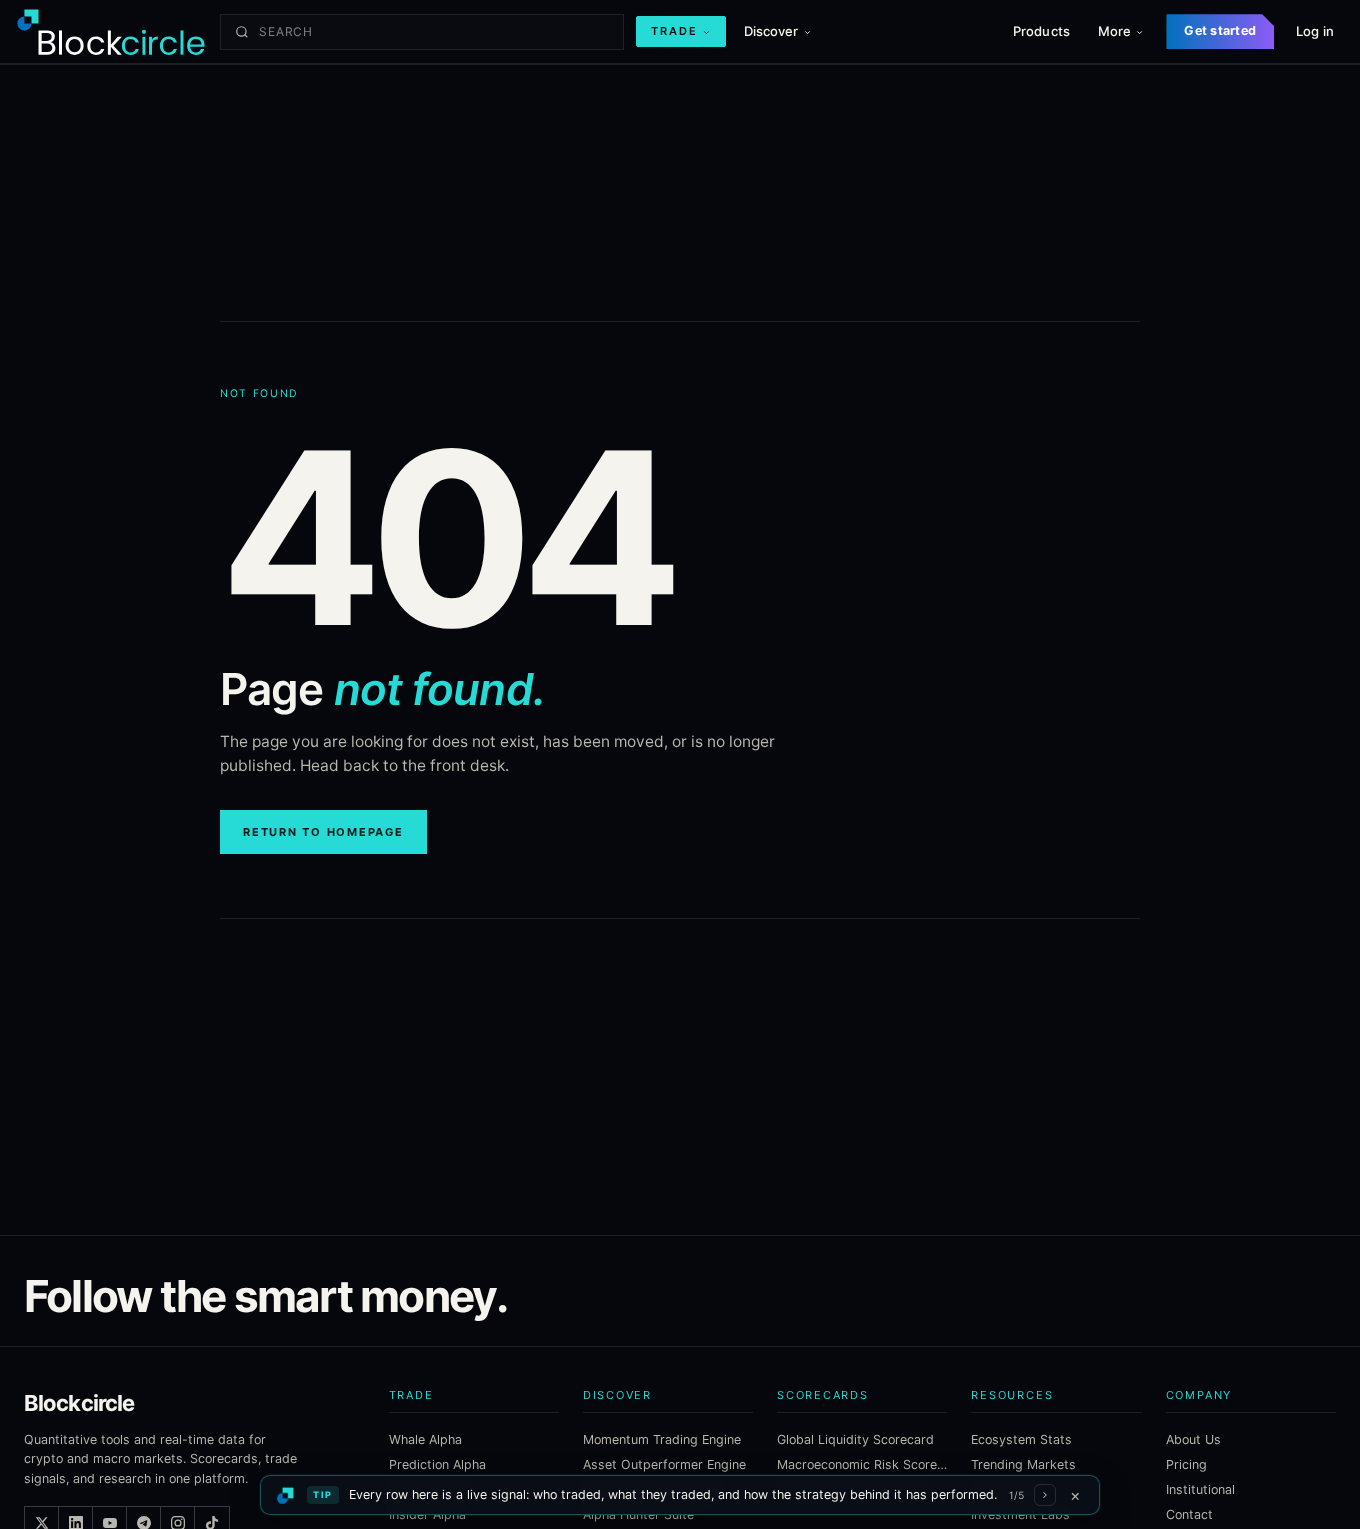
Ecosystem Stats (1021, 1439)
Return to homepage (323, 832)
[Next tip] (1045, 1495)
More (1115, 31)
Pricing (1186, 1464)
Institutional (1200, 1489)
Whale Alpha (425, 1439)
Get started (1220, 30)
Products (1041, 31)
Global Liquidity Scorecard (855, 1439)
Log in (1315, 31)
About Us (1193, 1439)
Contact (1189, 1514)
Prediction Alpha (437, 1464)
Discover (771, 31)
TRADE (674, 31)
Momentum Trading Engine (662, 1439)
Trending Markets (1023, 1464)
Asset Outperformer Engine (664, 1464)
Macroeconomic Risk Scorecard (862, 1464)
